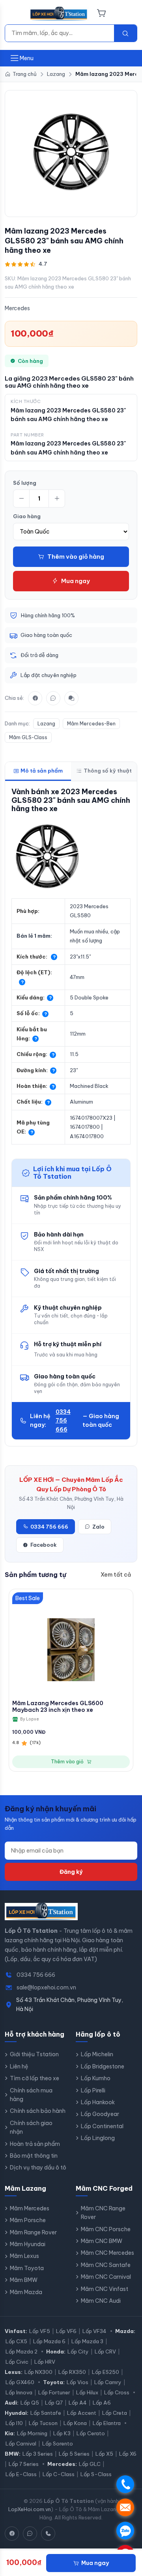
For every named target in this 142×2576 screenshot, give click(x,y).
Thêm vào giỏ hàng (76, 557)
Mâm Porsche (28, 2220)
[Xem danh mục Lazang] (71, 152)
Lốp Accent (82, 2413)
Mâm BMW (24, 2280)
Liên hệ (19, 2066)
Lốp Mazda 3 (87, 2341)
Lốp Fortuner (54, 2392)
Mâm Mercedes (30, 2208)
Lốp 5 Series (74, 2454)
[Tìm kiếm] (125, 33)
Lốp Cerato (91, 2433)
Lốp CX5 (16, 2341)
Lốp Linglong (98, 2138)
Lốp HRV (45, 2362)
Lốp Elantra (107, 2423)
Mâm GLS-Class (28, 737)
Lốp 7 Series (24, 2464)
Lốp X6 (128, 2454)
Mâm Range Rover (33, 2232)
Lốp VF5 (40, 2331)
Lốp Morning (32, 2433)
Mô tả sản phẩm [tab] (42, 771)
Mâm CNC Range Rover (103, 2213)
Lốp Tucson (43, 2423)
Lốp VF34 (94, 2331)
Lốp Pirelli (93, 2090)
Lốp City (78, 2352)
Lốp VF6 (66, 2331)
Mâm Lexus (24, 2256)
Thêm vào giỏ (67, 1762)
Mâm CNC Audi (101, 2301)
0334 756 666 (63, 1421)
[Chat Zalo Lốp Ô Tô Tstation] (30, 2534)
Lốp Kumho (96, 2078)
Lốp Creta (115, 2413)
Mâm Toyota (27, 2268)
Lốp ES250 (106, 2372)
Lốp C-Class (59, 2474)
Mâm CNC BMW (102, 2241)
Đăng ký (71, 1872)
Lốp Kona (75, 2423)
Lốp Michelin (97, 2054)
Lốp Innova (19, 2392)
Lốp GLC (90, 2464)
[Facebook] (35, 698)
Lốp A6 (102, 2403)
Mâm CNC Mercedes (107, 2253)
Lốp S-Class (96, 2474)
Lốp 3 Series (38, 2454)
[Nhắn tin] (71, 698)
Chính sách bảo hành (38, 2111)
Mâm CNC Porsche (106, 2229)
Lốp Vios (78, 2382)
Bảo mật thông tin (34, 2156)
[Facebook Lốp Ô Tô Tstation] (12, 2534)
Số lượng (25, 483)
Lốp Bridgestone (103, 2066)
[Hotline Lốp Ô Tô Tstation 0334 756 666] (48, 2534)
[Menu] (15, 14)
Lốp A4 (78, 2403)
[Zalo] (53, 698)
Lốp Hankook (98, 2102)
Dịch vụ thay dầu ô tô (38, 2168)
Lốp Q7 (54, 2403)
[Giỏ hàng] (102, 14)
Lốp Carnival (21, 2444)
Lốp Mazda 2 (21, 2352)
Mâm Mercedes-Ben (91, 724)
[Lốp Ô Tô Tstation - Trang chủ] (59, 14)
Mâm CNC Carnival (106, 2277)
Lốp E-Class (21, 2474)
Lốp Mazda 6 (49, 2341)
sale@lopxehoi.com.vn (46, 1987)
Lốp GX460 (20, 2382)
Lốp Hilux (87, 2392)
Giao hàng (27, 516)
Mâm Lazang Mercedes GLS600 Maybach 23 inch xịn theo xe (58, 1707)
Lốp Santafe (46, 2413)
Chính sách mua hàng (31, 2095)
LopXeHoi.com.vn (30, 2509)
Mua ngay (76, 581)
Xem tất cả (116, 1575)
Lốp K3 (62, 2433)
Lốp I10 (14, 2423)
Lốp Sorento (58, 2444)
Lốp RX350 (72, 2372)
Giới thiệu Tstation (34, 2054)
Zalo (98, 1527)
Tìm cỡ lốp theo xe (35, 2078)
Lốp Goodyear (100, 2114)
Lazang (46, 724)
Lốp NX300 (38, 2372)
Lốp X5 (104, 2454)
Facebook (44, 1545)
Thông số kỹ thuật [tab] (108, 771)
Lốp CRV (105, 2352)
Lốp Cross (117, 2392)
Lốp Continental (102, 2126)
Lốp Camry (108, 2382)
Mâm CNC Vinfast (105, 2289)
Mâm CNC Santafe (106, 2265)
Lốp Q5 (30, 2403)
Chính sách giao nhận (31, 2127)
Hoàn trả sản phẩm (35, 2144)
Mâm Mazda (26, 2292)
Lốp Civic (17, 2362)
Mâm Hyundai (28, 2244)
